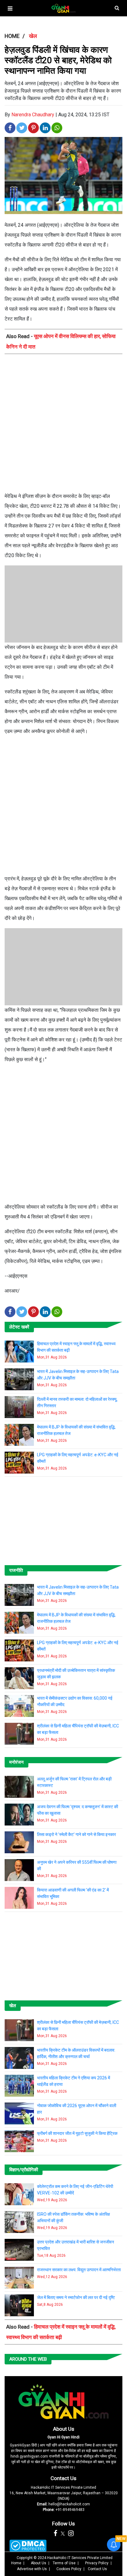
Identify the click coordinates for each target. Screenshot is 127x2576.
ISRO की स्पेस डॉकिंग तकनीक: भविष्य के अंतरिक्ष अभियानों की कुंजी (74, 2217)
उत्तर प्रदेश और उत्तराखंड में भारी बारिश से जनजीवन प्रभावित (76, 2245)
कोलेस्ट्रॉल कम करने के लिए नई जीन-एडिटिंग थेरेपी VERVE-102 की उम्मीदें (75, 2190)
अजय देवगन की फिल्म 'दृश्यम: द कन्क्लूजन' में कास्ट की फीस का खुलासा (78, 1810)
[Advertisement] (63, 425)
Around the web (28, 2359)
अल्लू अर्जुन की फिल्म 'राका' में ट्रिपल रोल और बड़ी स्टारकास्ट (74, 1782)
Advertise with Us (32, 2569)
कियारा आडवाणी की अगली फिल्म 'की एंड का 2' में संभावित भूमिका (73, 1893)
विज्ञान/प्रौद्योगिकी (24, 2170)
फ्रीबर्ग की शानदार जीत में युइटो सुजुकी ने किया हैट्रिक (77, 2133)
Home (16, 2563)
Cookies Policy (69, 2569)
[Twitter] (63, 2533)
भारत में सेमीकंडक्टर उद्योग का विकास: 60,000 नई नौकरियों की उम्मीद (75, 1701)
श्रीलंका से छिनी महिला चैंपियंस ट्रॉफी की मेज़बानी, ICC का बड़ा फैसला (78, 1729)
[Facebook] (55, 2533)
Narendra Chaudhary (33, 115)
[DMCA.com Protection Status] (28, 2546)
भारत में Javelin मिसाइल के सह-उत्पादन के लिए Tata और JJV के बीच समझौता (78, 1375)
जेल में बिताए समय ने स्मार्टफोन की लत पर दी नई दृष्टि (76, 2297)
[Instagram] (71, 2533)
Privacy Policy (97, 2563)
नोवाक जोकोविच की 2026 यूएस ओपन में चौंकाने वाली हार (77, 2109)
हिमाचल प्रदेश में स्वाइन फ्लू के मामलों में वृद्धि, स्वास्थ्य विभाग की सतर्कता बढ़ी (76, 1347)
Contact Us (63, 2478)
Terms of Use (64, 2563)
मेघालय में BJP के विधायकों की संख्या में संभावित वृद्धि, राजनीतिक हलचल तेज (76, 1430)
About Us (64, 2429)
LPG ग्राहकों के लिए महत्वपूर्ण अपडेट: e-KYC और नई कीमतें (78, 1458)
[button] (10, 8)
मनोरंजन (16, 1762)
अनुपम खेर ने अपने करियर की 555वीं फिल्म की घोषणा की (77, 1865)
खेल (13, 2006)
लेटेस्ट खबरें (19, 1327)
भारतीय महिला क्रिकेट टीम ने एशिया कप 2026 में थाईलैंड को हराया (74, 2081)
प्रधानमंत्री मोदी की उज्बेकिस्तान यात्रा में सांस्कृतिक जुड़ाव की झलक (76, 1674)
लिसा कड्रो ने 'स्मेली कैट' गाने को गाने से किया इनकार (76, 1834)
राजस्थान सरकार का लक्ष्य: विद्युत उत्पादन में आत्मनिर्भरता (79, 2270)
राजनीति (16, 1570)
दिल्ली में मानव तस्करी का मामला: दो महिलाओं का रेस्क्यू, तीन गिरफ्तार (77, 1402)
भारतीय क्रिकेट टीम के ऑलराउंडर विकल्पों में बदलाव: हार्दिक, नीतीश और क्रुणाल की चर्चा (76, 2053)
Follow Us (63, 2524)
